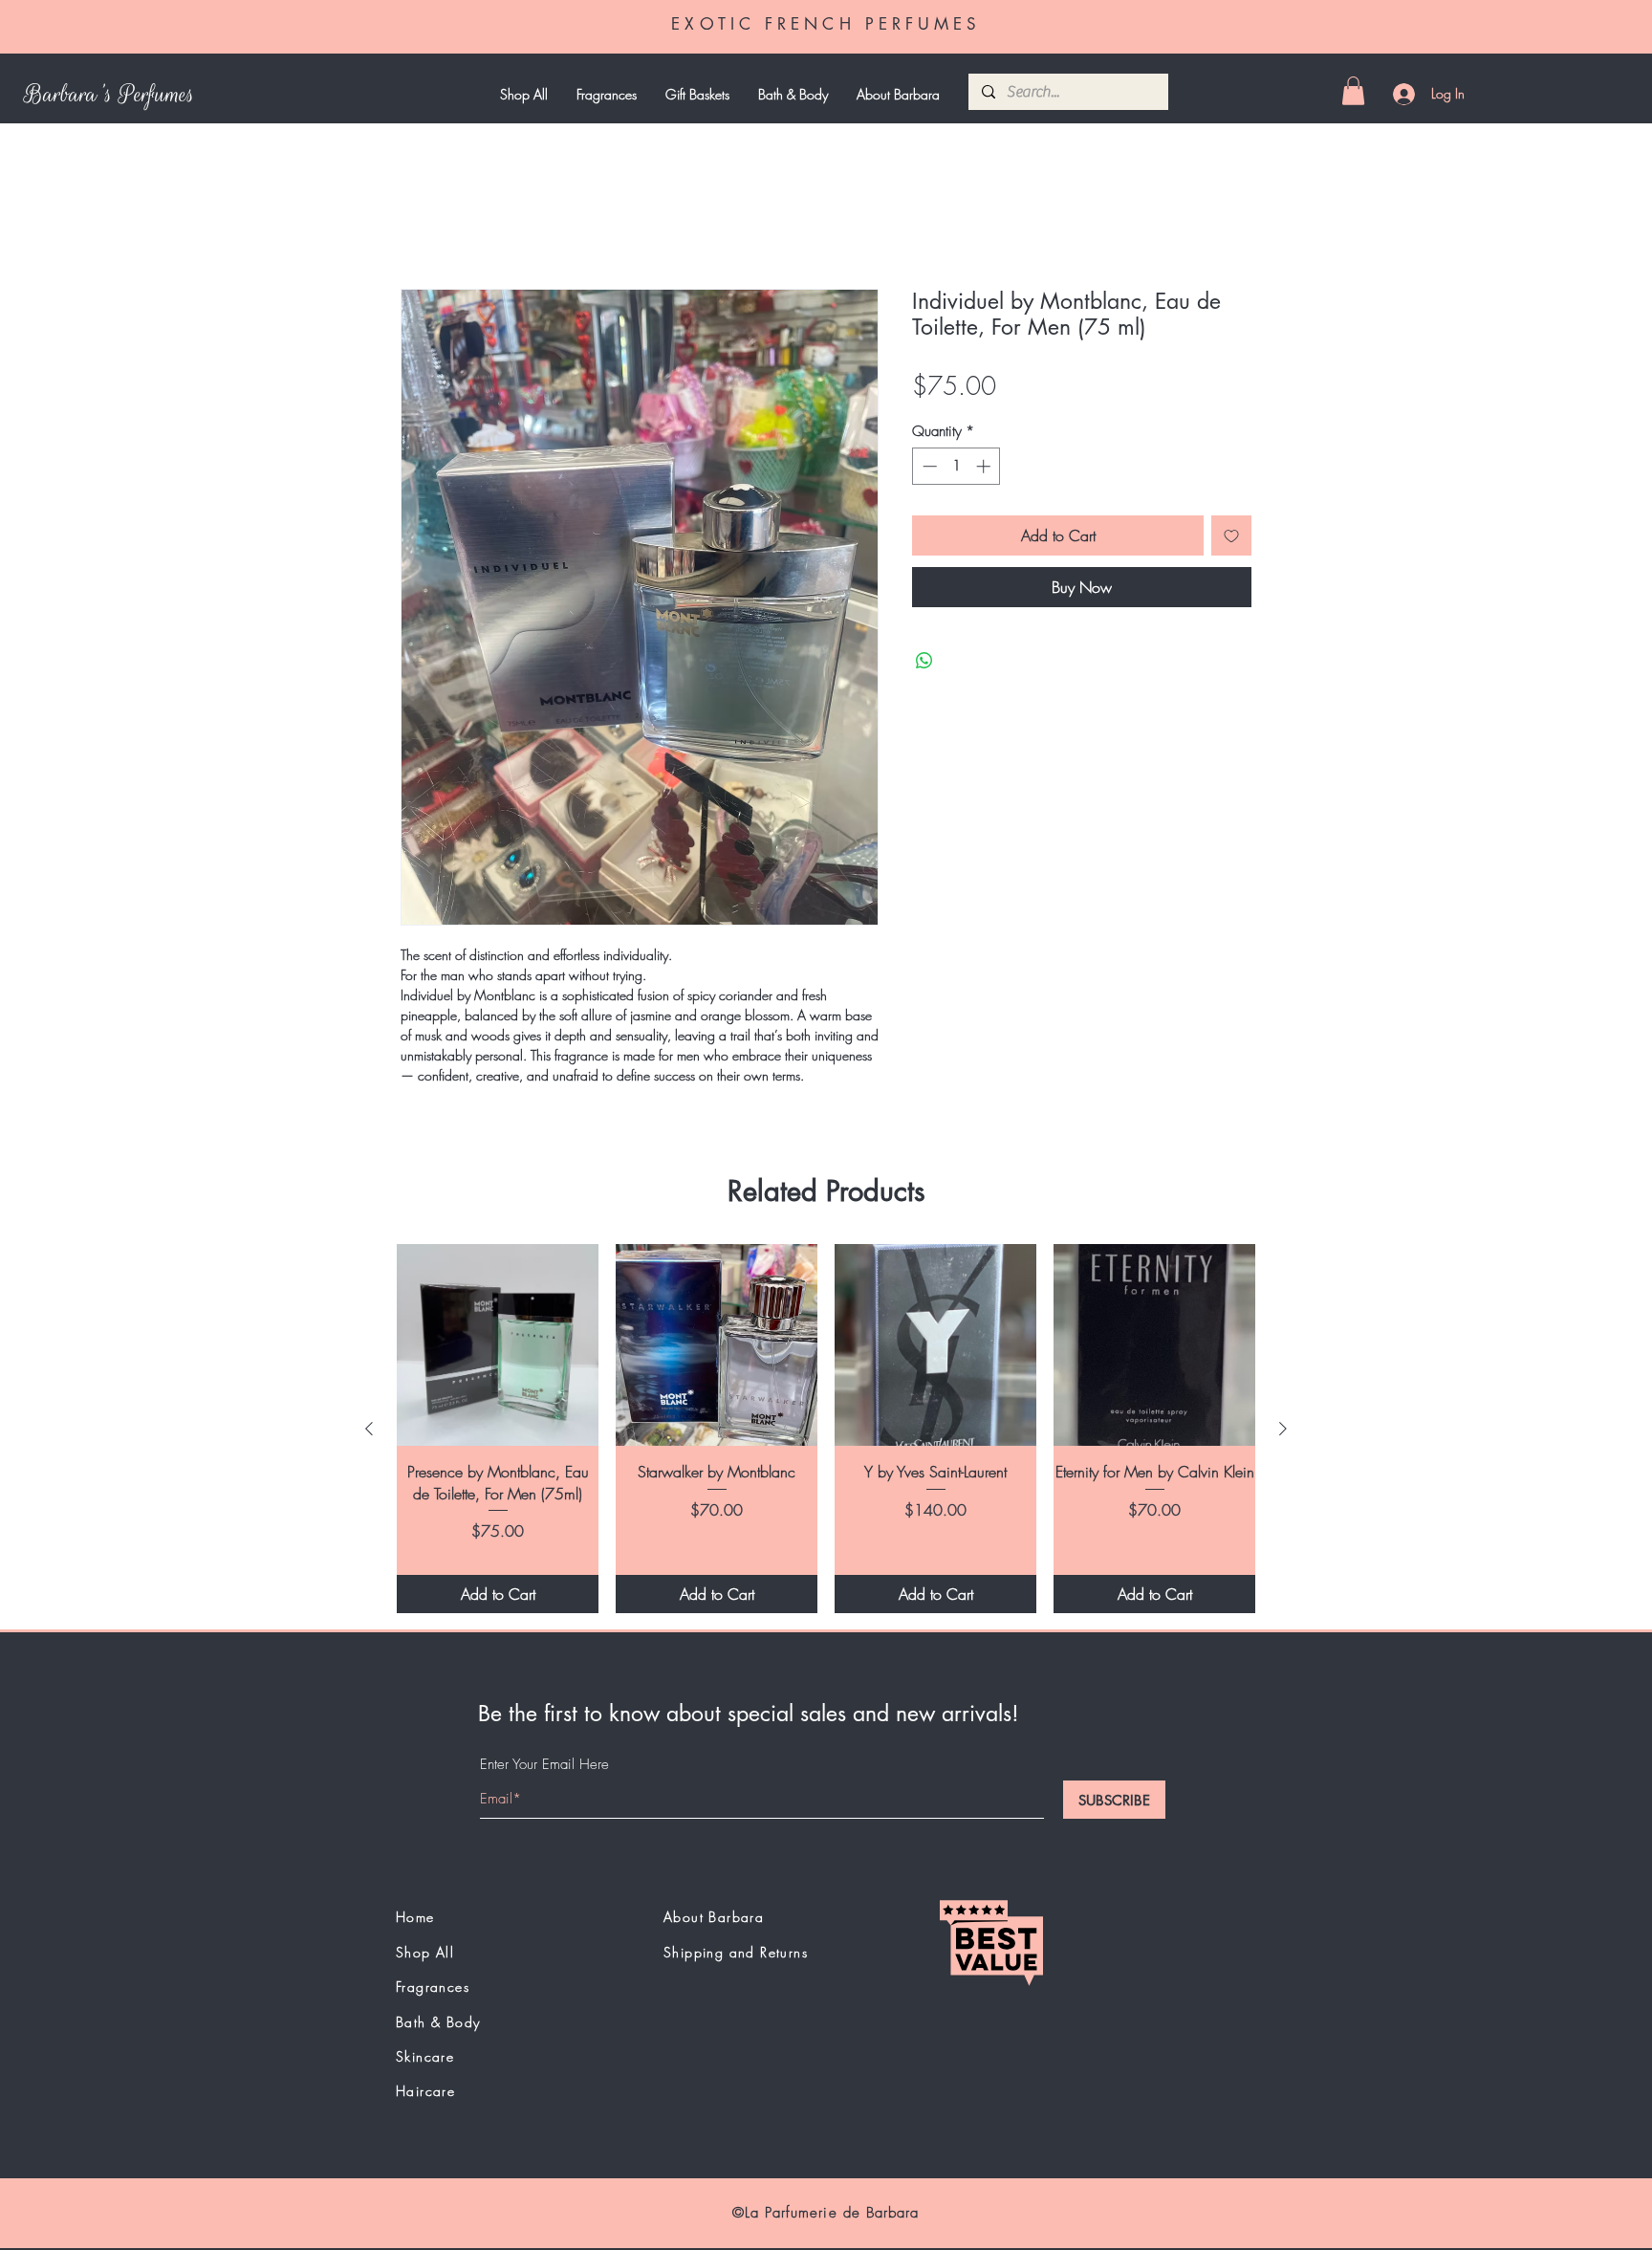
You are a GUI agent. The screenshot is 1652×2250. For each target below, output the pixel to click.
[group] (826, 1429)
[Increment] (985, 466)
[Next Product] (1283, 1429)
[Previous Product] (369, 1429)
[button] (1353, 91)
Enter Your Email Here (544, 1765)
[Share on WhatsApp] (924, 661)
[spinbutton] (956, 466)
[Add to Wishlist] (1231, 535)
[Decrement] (928, 466)
